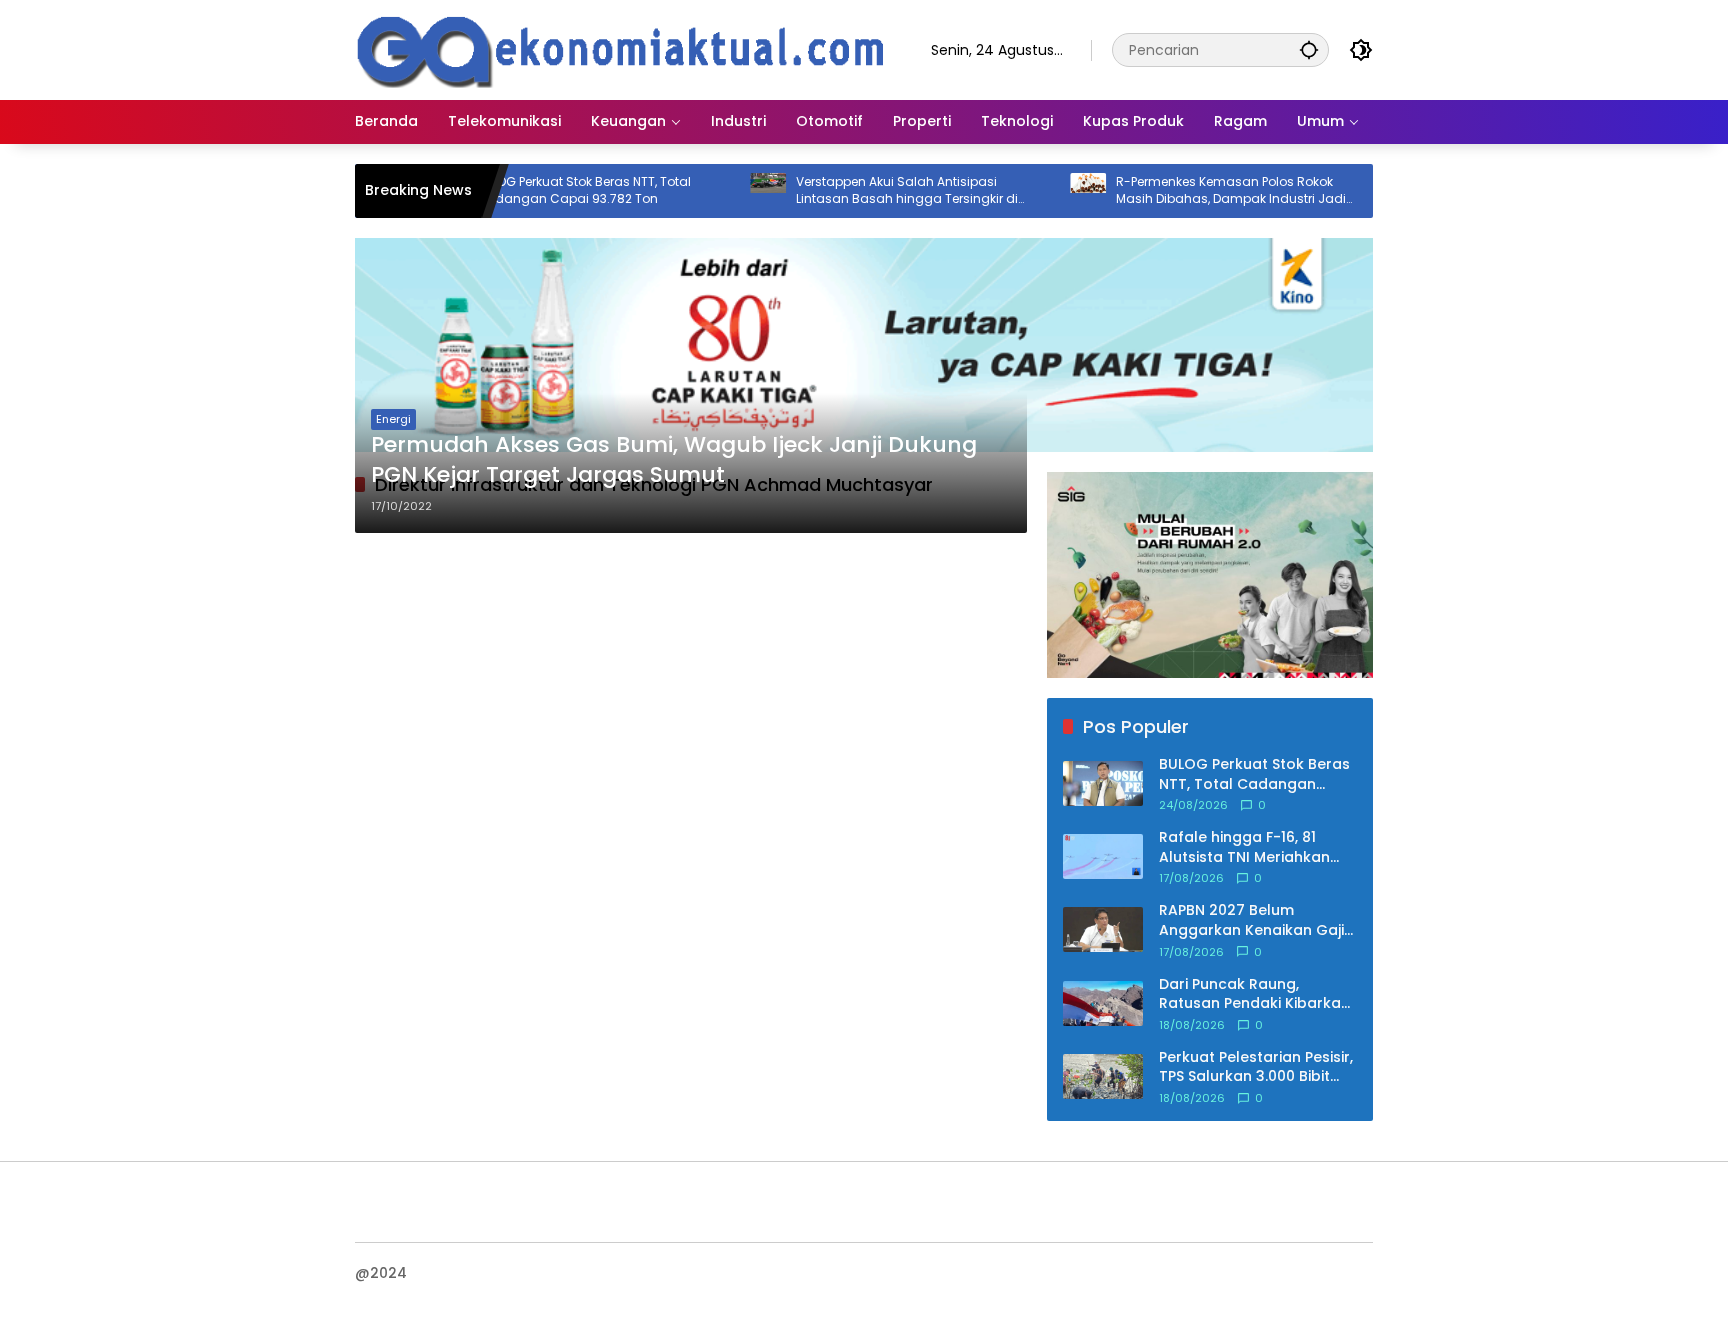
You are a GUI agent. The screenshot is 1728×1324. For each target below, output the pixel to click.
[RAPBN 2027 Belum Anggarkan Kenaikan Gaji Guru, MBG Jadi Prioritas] (1103, 929)
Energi (393, 419)
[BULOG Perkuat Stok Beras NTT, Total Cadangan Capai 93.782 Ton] (1103, 783)
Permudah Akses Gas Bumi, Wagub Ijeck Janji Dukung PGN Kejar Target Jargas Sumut (674, 460)
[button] (1309, 49)
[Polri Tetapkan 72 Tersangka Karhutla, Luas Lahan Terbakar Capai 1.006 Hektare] (1367, 191)
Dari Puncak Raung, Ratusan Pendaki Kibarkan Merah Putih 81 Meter (1254, 993)
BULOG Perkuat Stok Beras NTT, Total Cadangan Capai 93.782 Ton (542, 190)
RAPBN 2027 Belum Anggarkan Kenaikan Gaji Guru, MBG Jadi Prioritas (1251, 920)
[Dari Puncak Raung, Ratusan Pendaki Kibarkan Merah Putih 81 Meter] (1103, 1003)
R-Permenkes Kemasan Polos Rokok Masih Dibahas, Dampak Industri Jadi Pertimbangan (1190, 191)
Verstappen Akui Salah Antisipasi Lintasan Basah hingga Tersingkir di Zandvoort (866, 191)
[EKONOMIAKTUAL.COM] (623, 49)
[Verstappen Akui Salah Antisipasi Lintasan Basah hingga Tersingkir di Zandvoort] (727, 191)
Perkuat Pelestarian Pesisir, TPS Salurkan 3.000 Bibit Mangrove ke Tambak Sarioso (1256, 1067)
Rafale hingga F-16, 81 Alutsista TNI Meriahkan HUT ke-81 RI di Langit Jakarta (1244, 847)
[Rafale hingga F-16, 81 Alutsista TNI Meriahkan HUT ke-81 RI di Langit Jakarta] (1103, 856)
